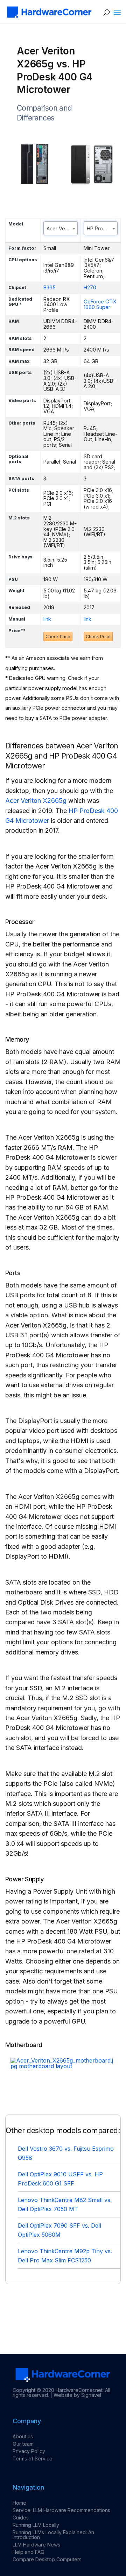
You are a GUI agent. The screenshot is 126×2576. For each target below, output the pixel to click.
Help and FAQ (29, 2552)
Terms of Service (33, 2459)
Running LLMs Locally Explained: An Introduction (53, 2535)
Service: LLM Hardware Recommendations (61, 2510)
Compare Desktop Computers (47, 2559)
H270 (90, 287)
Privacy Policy (29, 2451)
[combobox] (61, 228)
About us (23, 2436)
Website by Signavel (77, 2395)
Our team (23, 2444)
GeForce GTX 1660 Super (100, 304)
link (47, 619)
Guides (21, 2518)
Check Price (58, 637)
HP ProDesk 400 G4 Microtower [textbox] (102, 228)
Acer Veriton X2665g (36, 801)
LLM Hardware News (36, 2545)
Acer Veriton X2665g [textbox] (62, 228)
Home (19, 2503)
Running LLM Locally (36, 2525)
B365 (50, 287)
